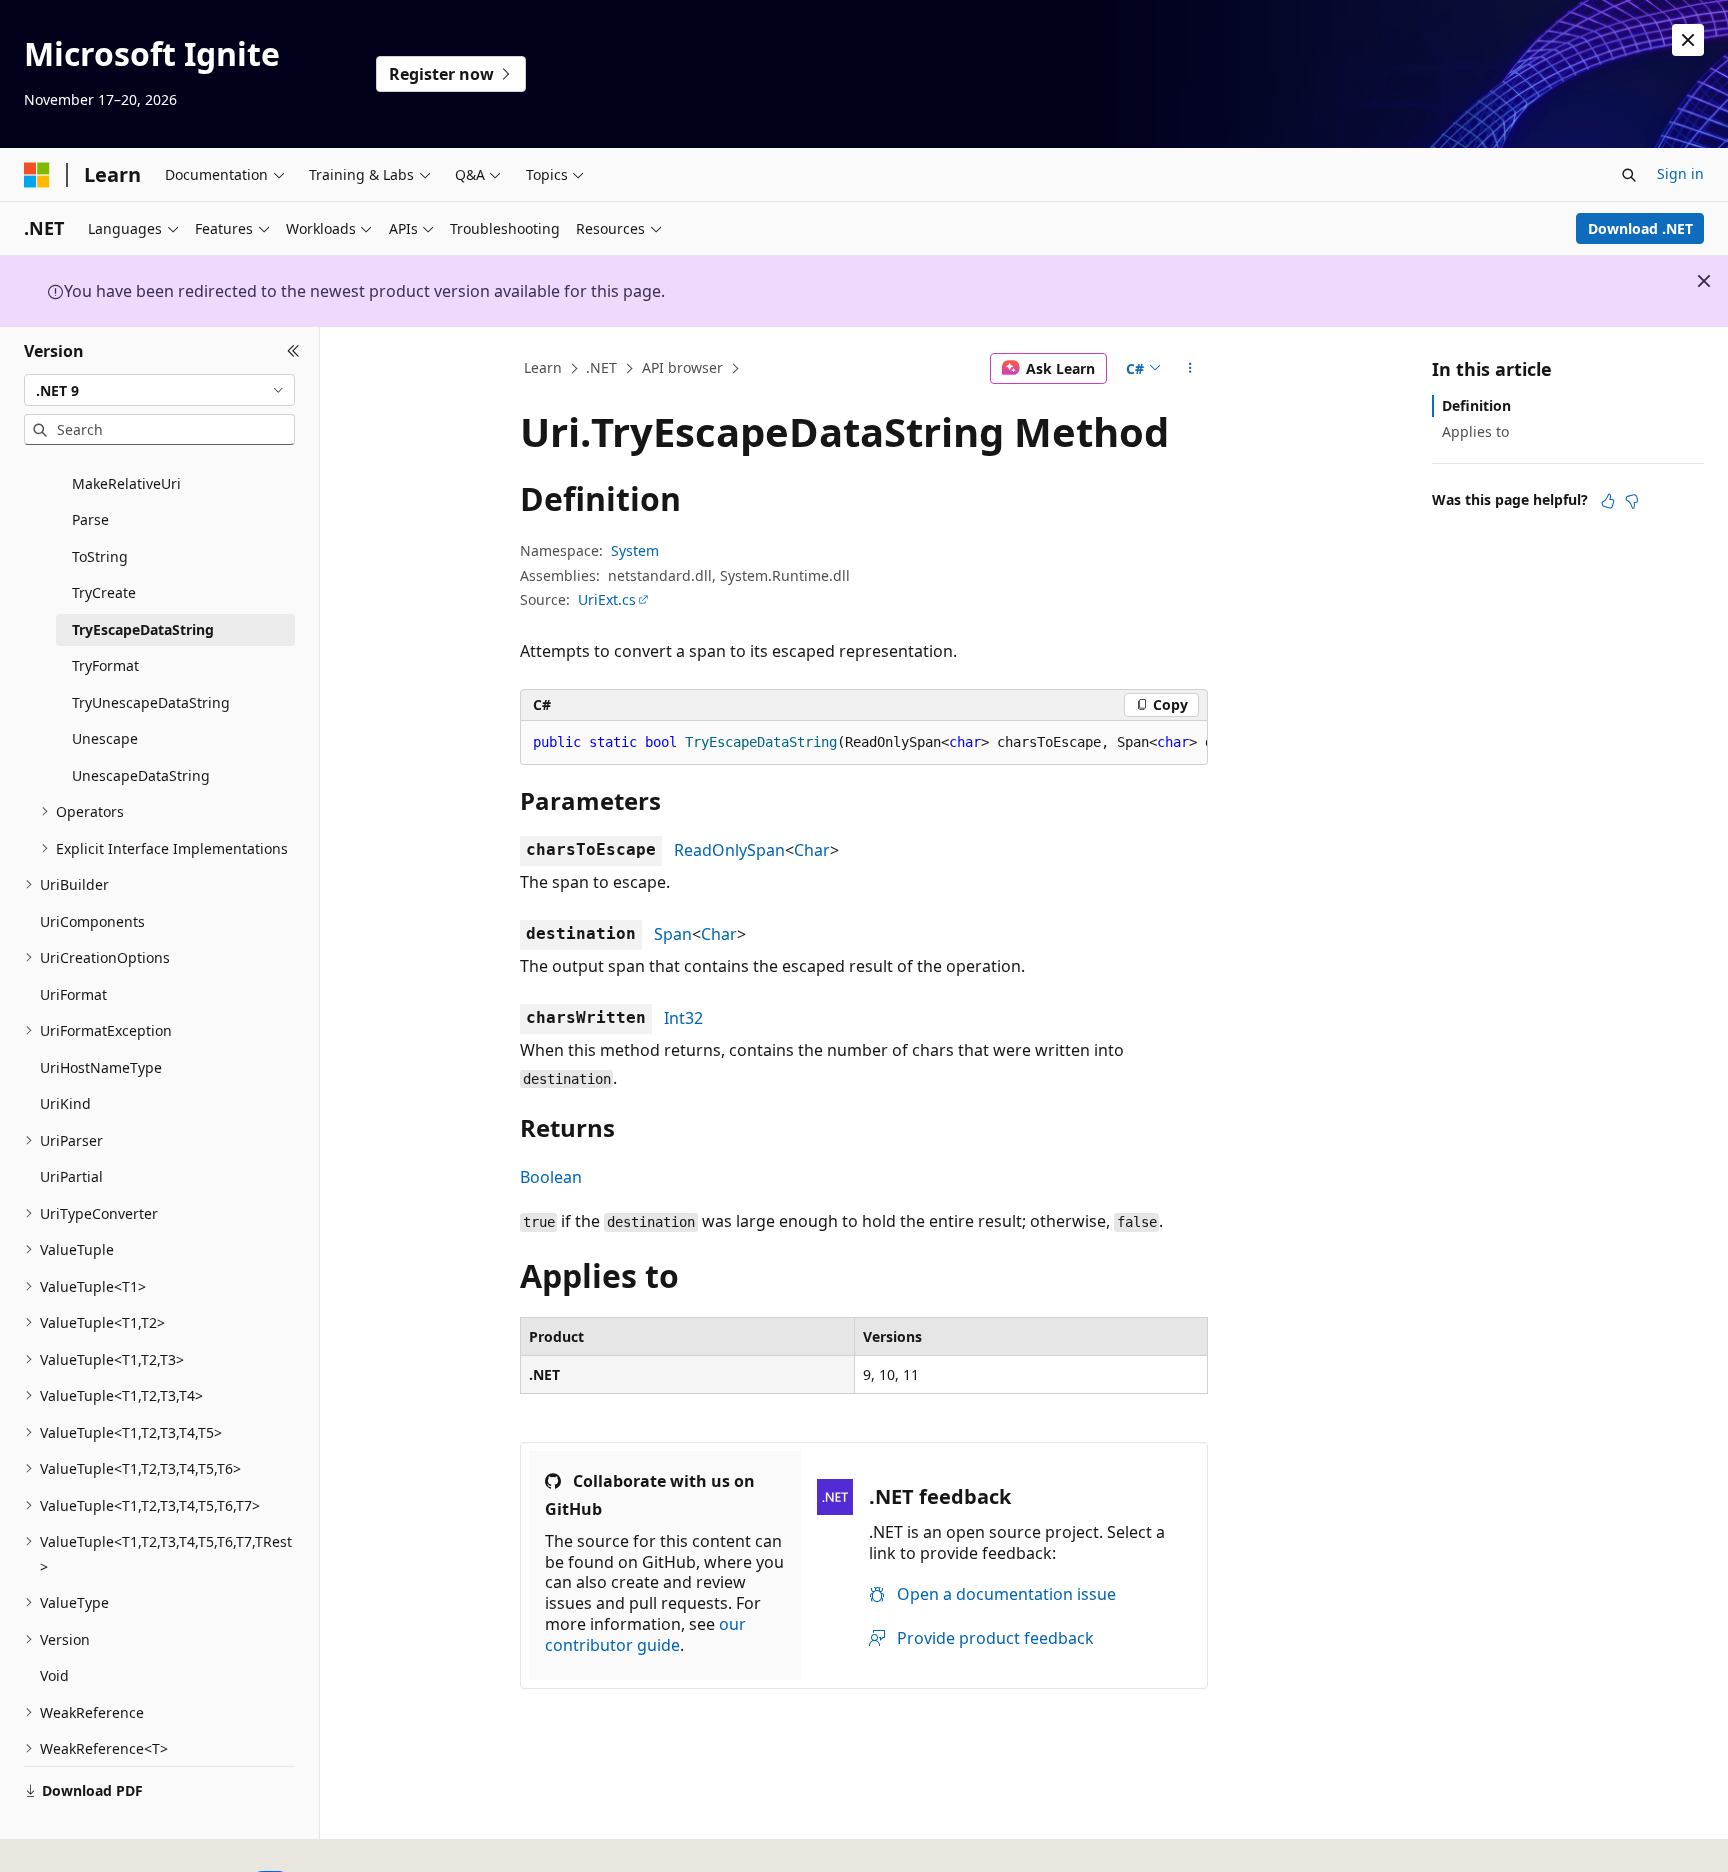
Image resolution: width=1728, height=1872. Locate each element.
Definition (1476, 405)
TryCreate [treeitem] (104, 592)
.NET (601, 367)
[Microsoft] (37, 175)
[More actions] (1190, 369)
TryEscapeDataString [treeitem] (143, 629)
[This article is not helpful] (1632, 501)
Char (812, 850)
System (635, 550)
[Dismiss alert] (1688, 40)
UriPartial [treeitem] (71, 1176)
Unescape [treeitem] (105, 738)
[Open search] (1629, 175)
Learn (543, 367)
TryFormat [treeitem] (105, 665)
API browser (682, 367)
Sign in (1680, 173)
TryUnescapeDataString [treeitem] (151, 702)
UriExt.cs (607, 599)
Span (673, 934)
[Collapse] (293, 351)
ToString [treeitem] (100, 556)
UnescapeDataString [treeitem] (141, 775)
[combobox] (159, 390)
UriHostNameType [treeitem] (101, 1067)
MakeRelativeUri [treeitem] (126, 483)
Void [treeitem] (54, 1675)
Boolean (551, 1177)
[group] (864, 743)
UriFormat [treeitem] (73, 994)
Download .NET (1640, 228)
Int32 (683, 1018)
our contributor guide (645, 1634)
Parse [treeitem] (90, 519)
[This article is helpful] (1608, 501)
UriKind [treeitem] (65, 1103)
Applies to (1475, 431)
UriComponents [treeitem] (92, 921)
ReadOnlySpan (729, 850)
